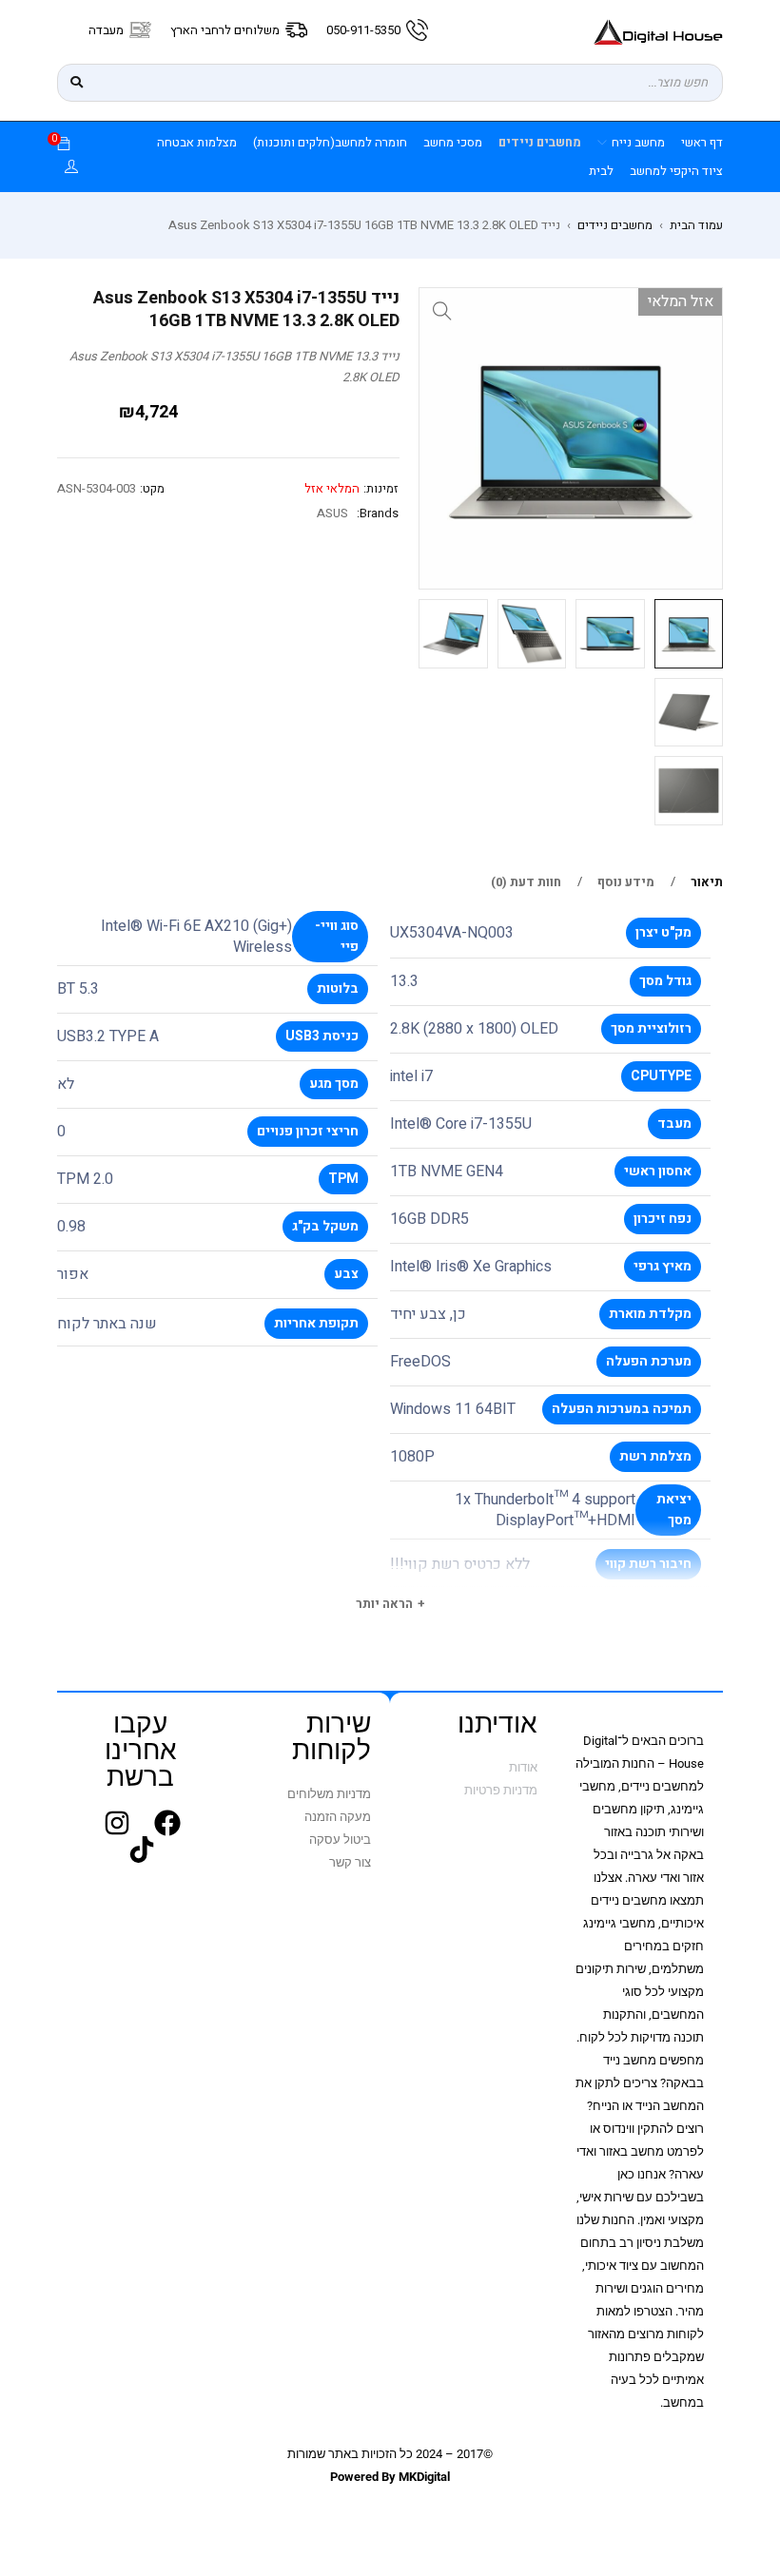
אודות (523, 1767)
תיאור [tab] (707, 882)
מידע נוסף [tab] (626, 882)
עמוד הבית (696, 225)
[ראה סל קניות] (64, 145)
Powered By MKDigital (390, 2477)
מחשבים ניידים (615, 225)
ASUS (332, 513)
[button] (442, 311)
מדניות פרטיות (501, 1790)
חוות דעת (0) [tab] (526, 882)
